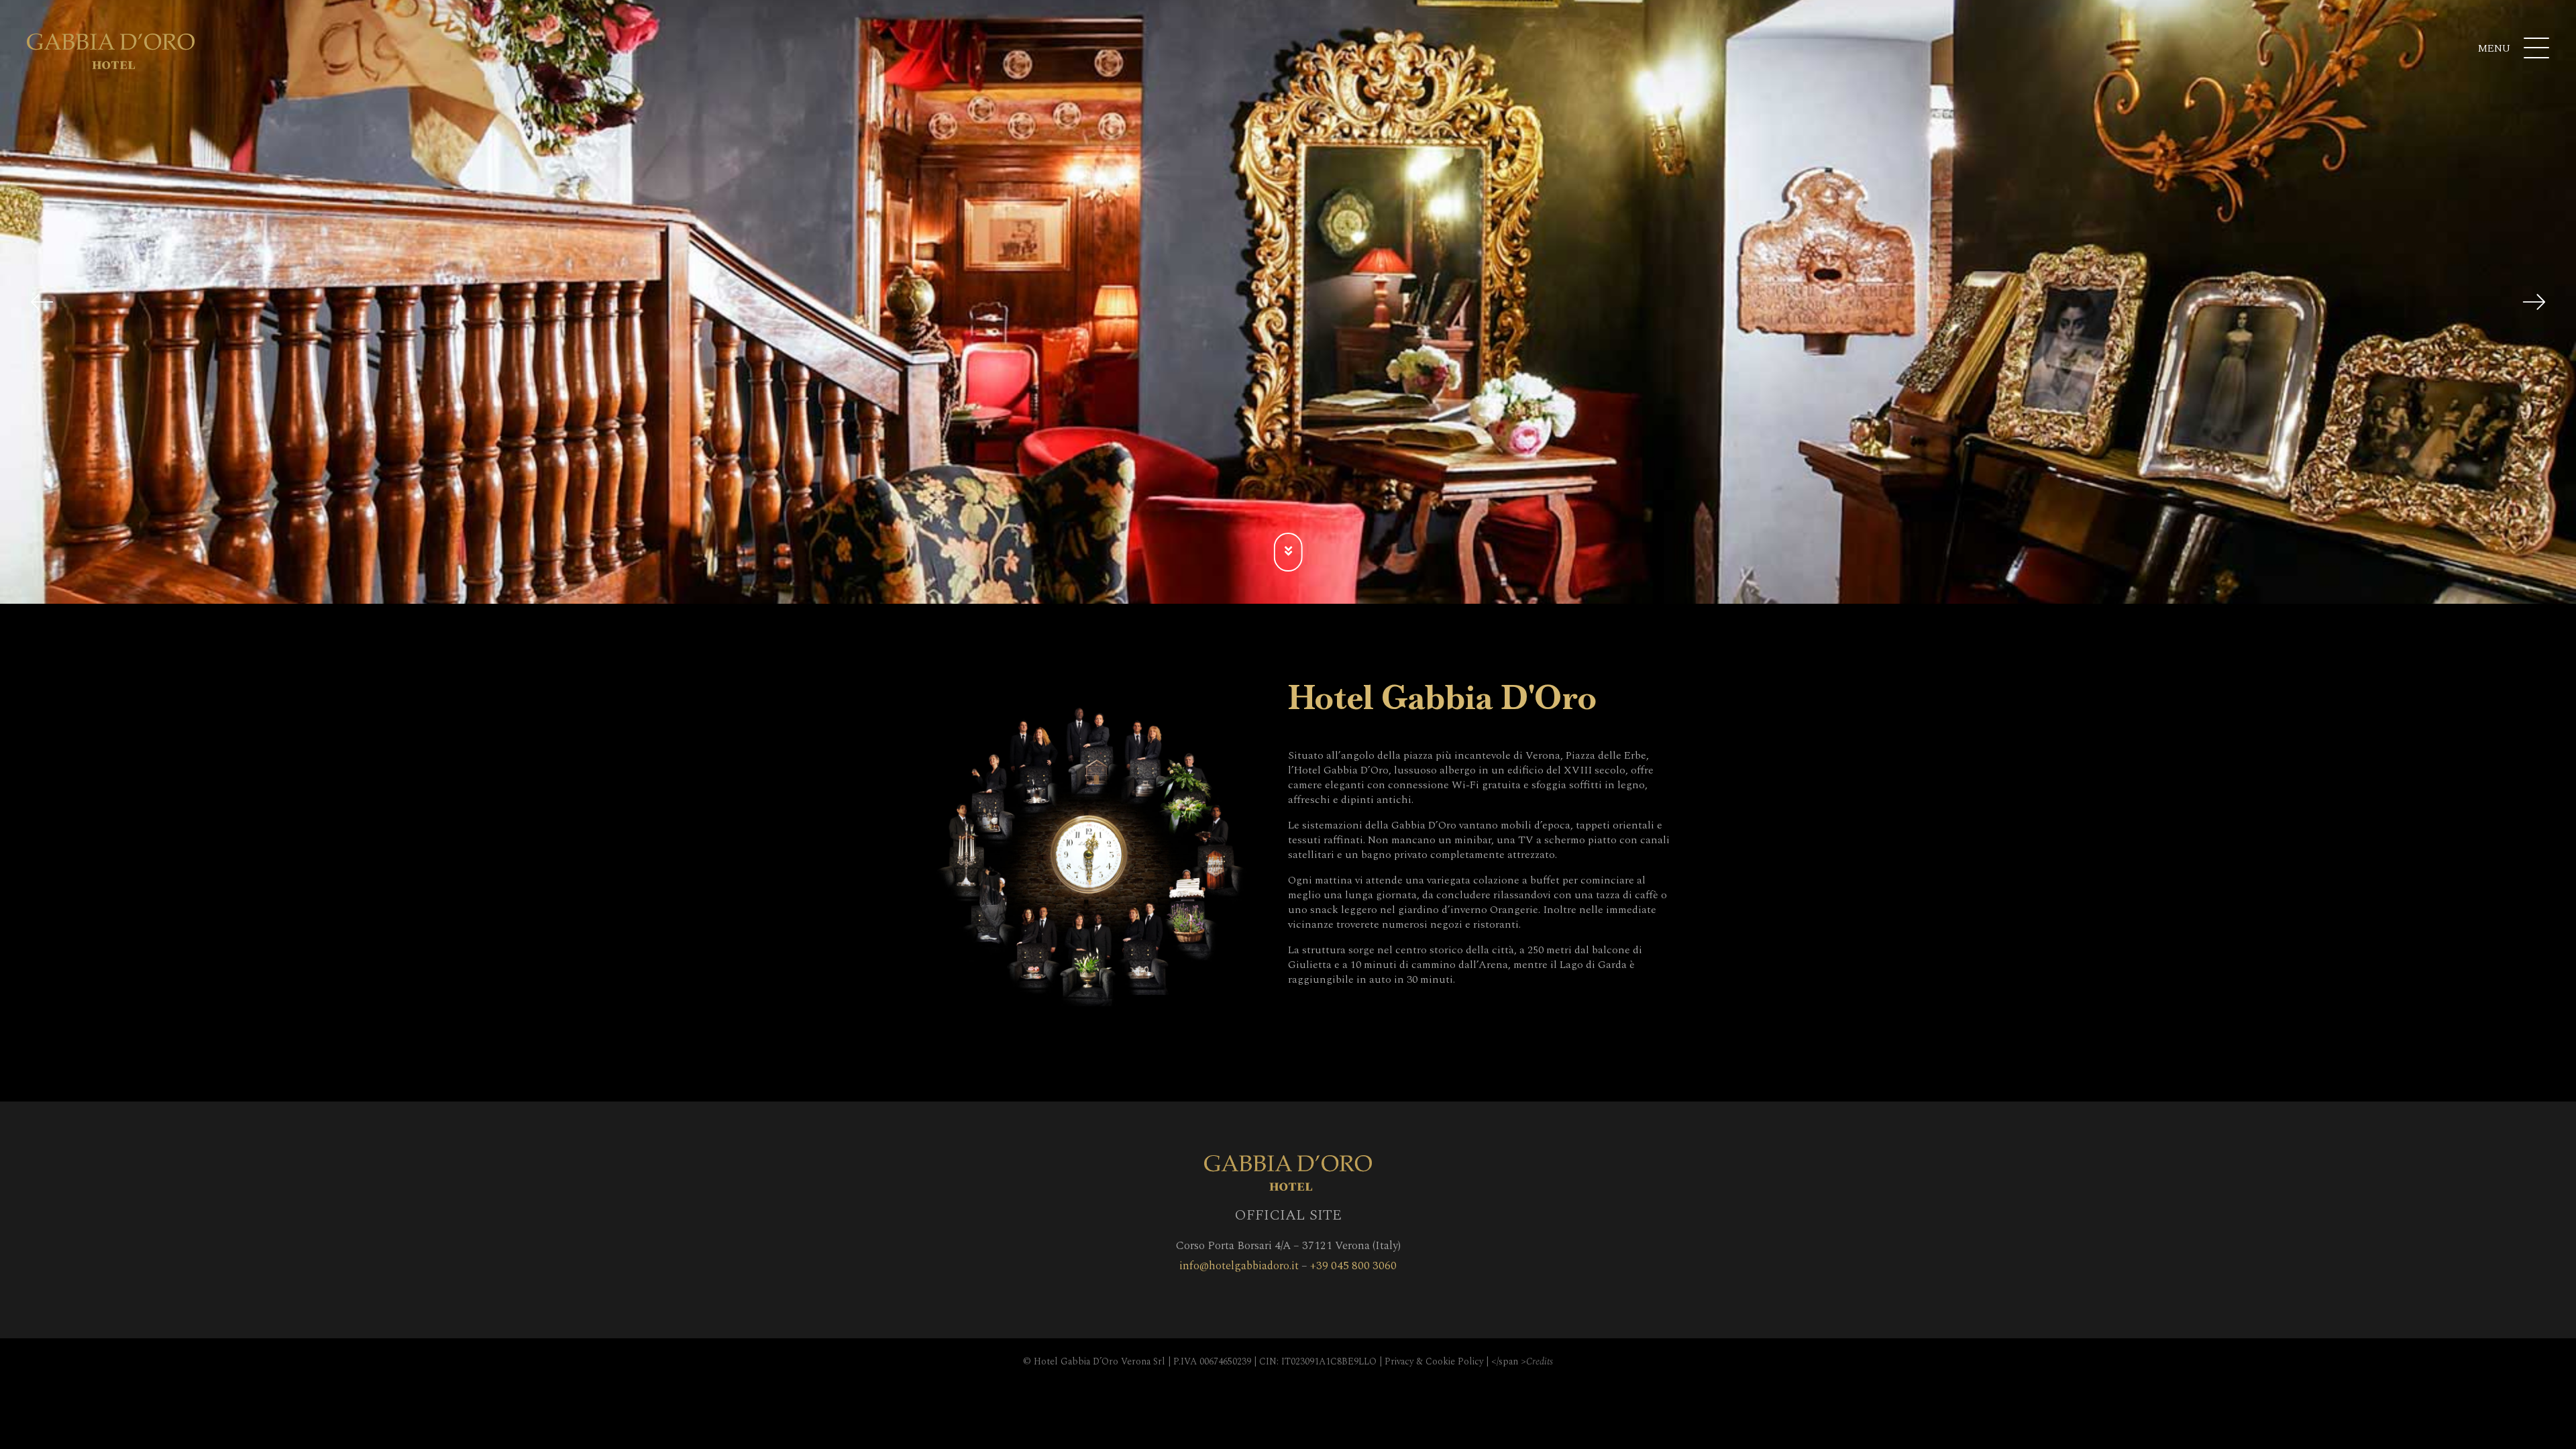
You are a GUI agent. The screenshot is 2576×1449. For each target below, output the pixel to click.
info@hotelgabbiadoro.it (1239, 1266)
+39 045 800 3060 (1353, 1266)
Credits (1540, 1361)
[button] (42, 302)
